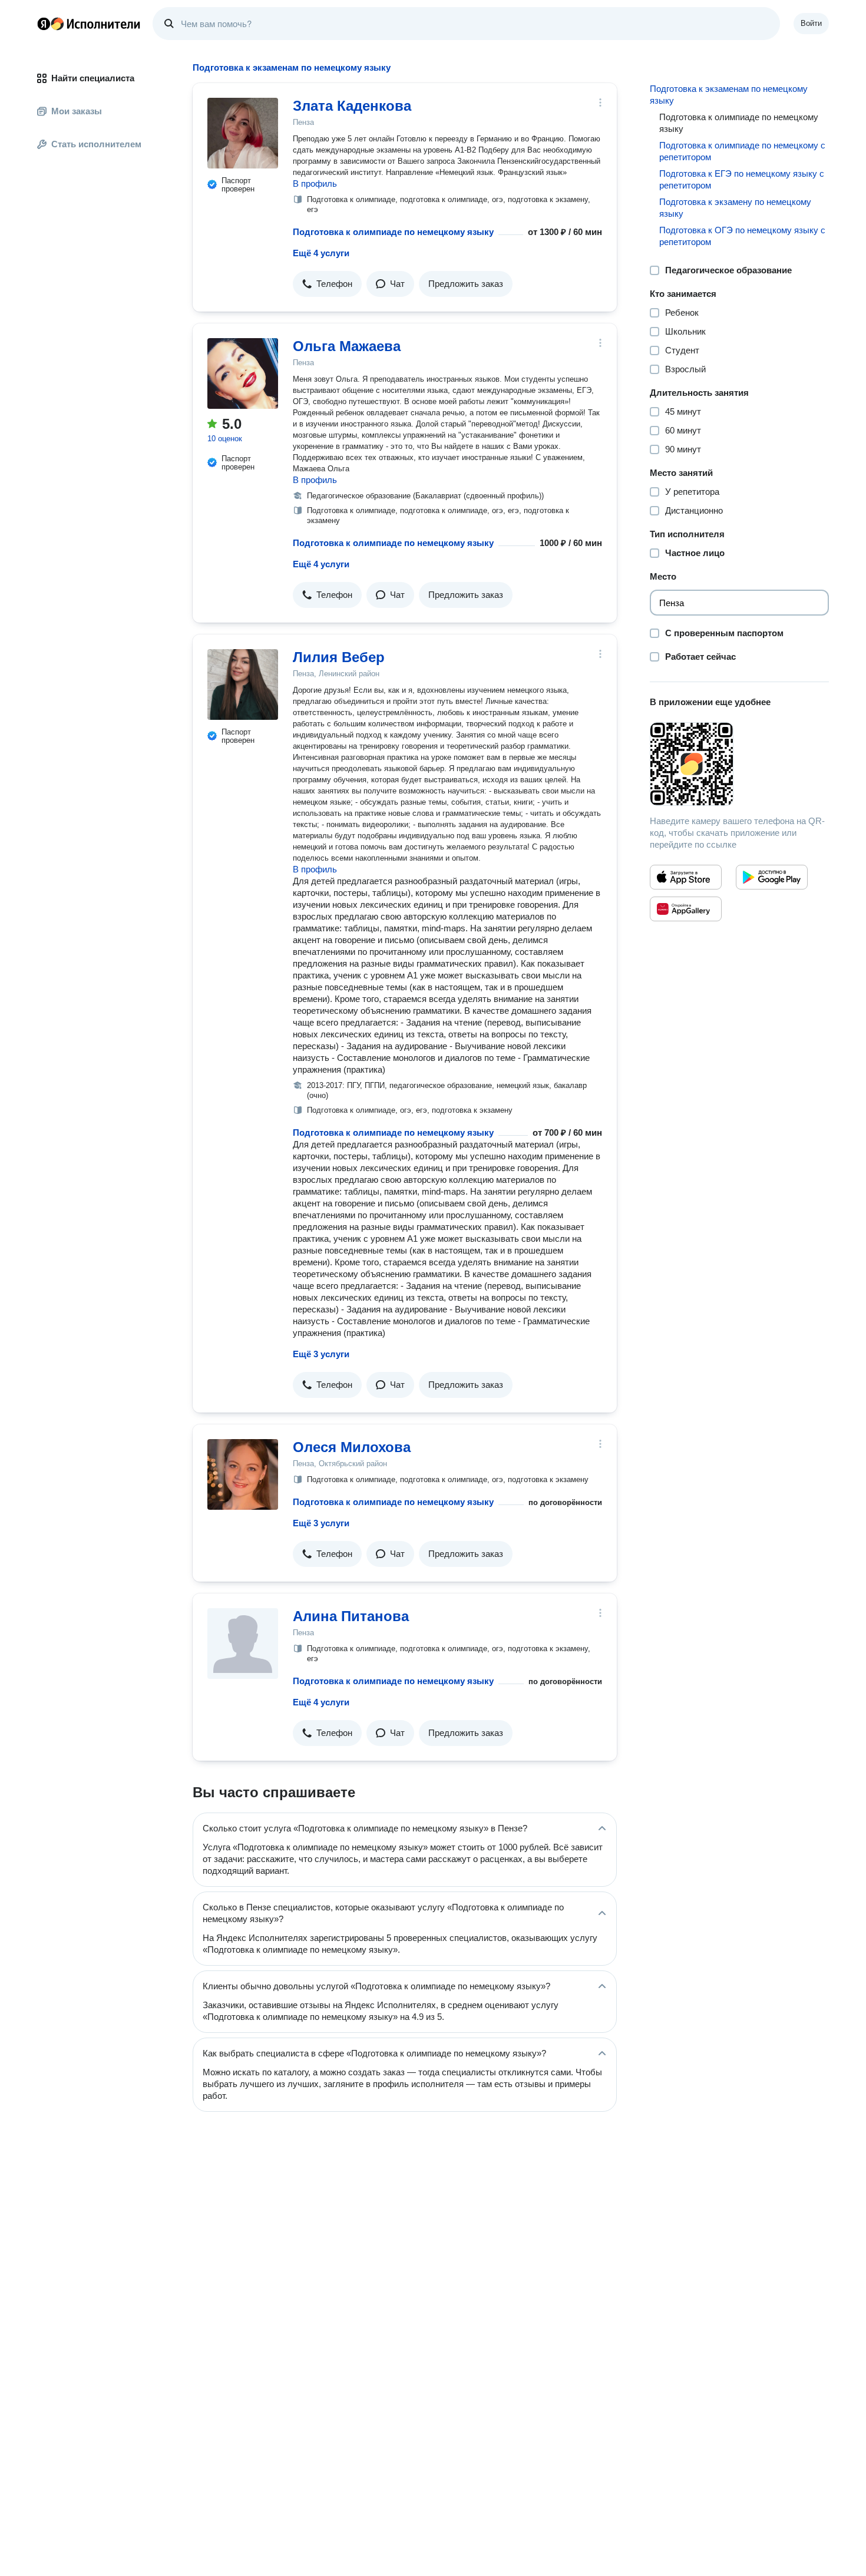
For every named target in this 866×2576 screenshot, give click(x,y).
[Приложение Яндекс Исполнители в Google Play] (772, 877)
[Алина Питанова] (243, 1644)
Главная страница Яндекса (44, 24)
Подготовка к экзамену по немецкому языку (735, 208)
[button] (327, 284)
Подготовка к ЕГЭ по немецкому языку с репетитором (742, 179)
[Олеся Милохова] (243, 1474)
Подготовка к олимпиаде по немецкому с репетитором (742, 151)
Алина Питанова (351, 1616)
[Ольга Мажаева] (243, 373)
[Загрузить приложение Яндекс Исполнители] (739, 764)
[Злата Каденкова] (243, 133)
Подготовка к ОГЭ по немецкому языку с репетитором (742, 236)
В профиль (315, 183)
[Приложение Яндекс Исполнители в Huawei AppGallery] (686, 909)
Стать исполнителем (96, 144)
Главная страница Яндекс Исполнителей (89, 24)
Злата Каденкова (352, 106)
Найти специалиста (93, 78)
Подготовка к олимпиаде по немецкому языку (393, 232)
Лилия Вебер (339, 657)
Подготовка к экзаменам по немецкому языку (729, 95)
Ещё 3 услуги (321, 1354)
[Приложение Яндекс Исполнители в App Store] (686, 877)
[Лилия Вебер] (243, 684)
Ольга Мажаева (347, 346)
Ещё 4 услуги (321, 253)
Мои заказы (77, 111)
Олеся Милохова (352, 1447)
